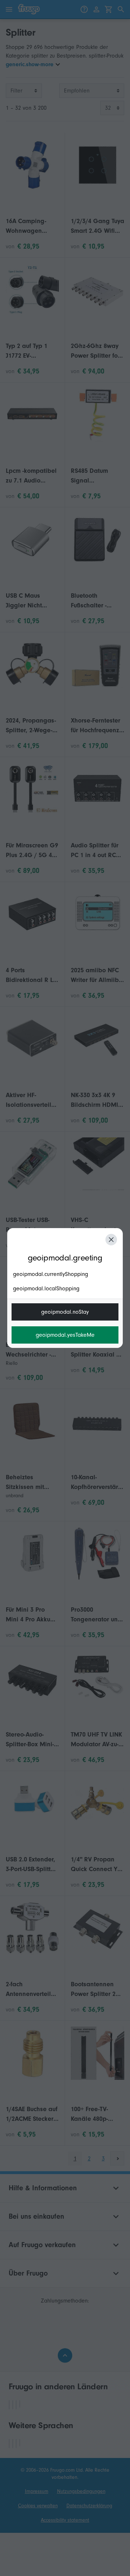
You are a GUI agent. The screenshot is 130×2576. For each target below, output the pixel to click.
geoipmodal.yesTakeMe (65, 1335)
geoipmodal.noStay (65, 1312)
